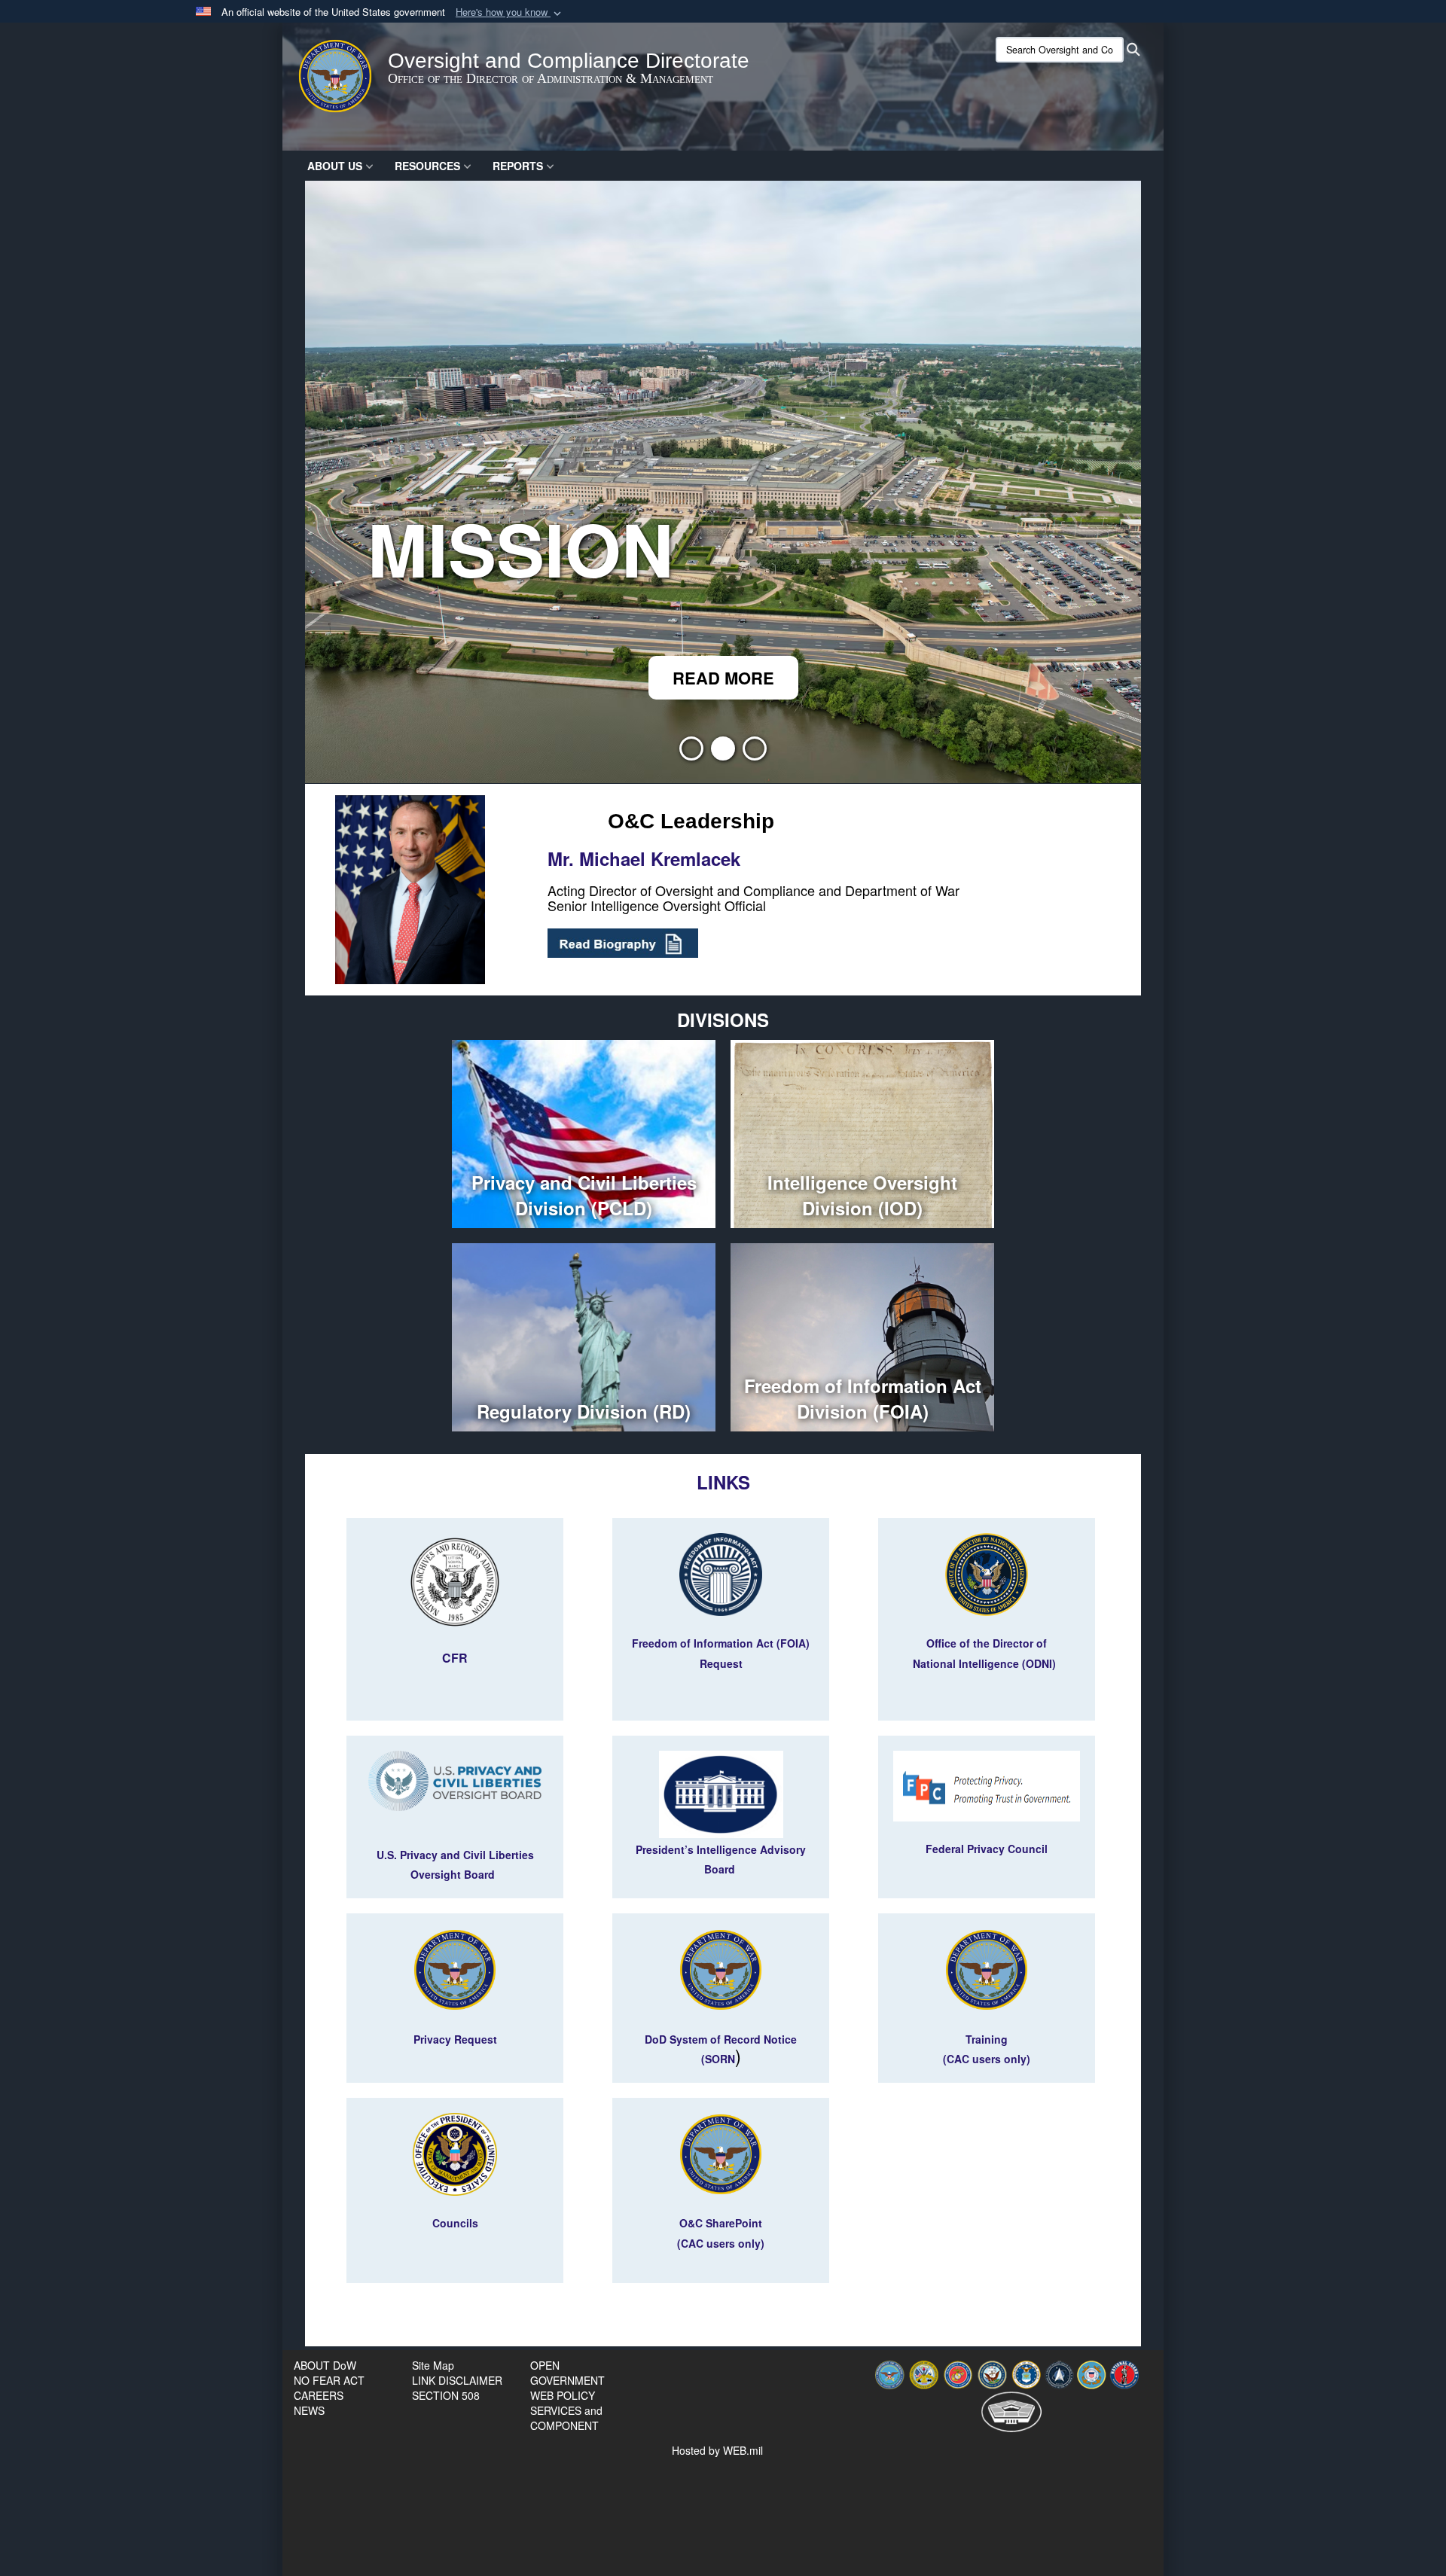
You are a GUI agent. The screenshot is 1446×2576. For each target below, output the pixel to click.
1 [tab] (691, 753)
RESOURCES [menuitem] (427, 166)
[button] (510, 12)
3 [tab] (755, 753)
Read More (723, 678)
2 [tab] (723, 753)
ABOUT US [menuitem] (335, 166)
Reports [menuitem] (518, 166)
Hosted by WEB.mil (717, 2450)
